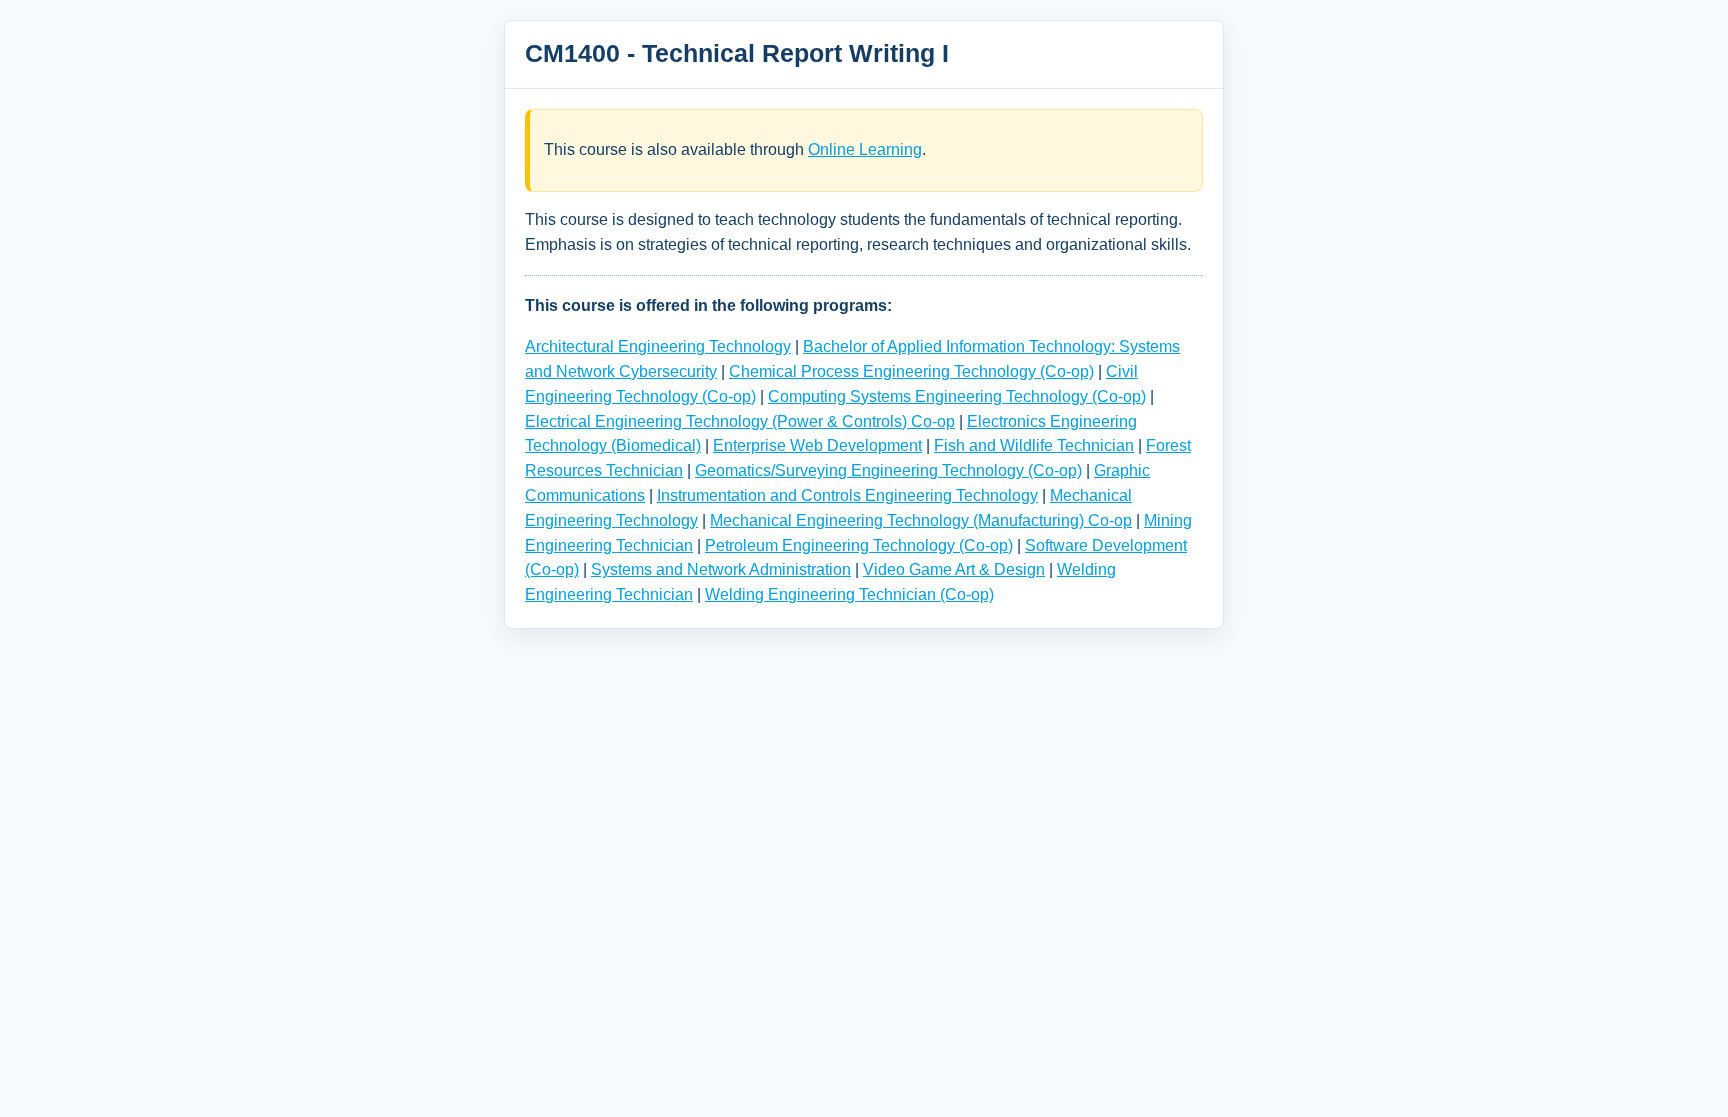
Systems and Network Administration (721, 569)
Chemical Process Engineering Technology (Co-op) (911, 371)
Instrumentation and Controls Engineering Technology (847, 495)
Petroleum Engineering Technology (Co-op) (859, 545)
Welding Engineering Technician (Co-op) (849, 594)
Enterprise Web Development (817, 445)
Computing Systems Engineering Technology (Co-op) (957, 396)
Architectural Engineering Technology (658, 346)
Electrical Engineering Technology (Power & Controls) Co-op (740, 421)
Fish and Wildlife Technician (1034, 445)
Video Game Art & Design (954, 569)
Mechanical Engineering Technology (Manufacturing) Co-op (921, 520)
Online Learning (865, 149)
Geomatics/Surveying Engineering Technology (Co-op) (888, 470)
